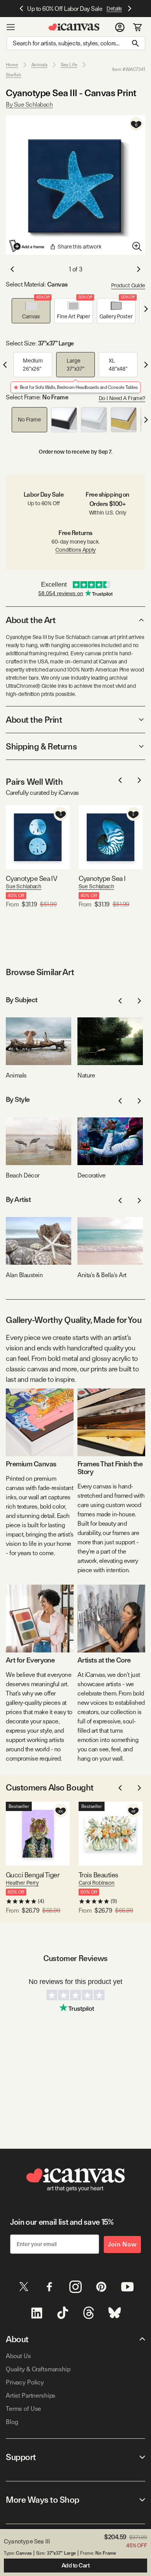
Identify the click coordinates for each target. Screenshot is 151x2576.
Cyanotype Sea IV (31, 878)
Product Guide (128, 285)
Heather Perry (22, 1883)
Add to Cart (76, 2566)
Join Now (122, 2244)
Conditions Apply (75, 550)
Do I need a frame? (122, 398)
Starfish (14, 75)
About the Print (34, 720)
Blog (12, 2422)
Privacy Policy (25, 2382)
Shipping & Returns (41, 746)
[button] (31, 311)
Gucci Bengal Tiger (33, 1875)
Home (12, 65)
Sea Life (69, 65)
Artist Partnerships (31, 2396)
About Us (18, 2356)
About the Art (31, 620)
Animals (39, 65)
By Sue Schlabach (29, 104)
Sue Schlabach (24, 886)
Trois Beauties (98, 1875)
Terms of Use (23, 2409)
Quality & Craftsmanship (38, 2369)
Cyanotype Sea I (102, 878)
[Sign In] (120, 27)
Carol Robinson (97, 1883)
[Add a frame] (27, 246)
